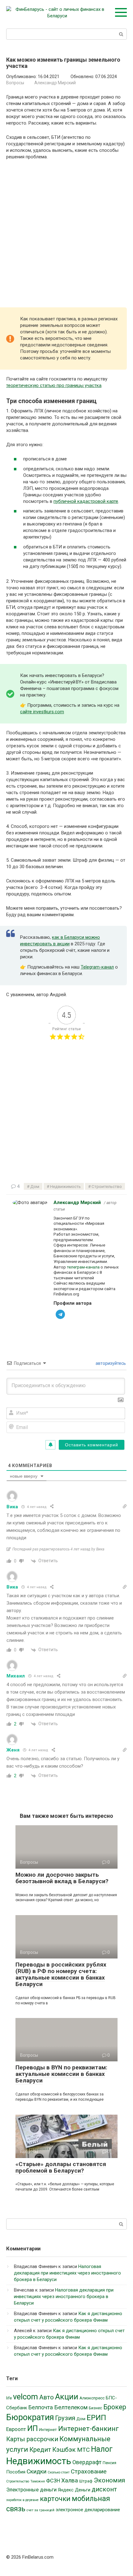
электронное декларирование (88, 2510)
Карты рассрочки (32, 2439)
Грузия (65, 2418)
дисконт (104, 2489)
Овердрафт (87, 2462)
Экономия (109, 2480)
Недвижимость (65, 1186)
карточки (55, 2499)
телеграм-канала (83, 1267)
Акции (67, 2397)
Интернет (48, 2430)
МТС (83, 2450)
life (9, 2398)
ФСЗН (53, 2481)
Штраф (86, 2481)
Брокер (115, 2407)
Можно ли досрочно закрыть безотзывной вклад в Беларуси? (62, 1878)
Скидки (36, 2471)
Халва (70, 2480)
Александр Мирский (77, 1202)
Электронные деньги (31, 2490)
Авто (47, 2397)
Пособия (16, 2472)
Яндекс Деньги (74, 2490)
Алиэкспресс (92, 2398)
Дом (35, 1186)
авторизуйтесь (110, 1363)
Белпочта (41, 2407)
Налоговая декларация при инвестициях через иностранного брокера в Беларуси (67, 2273)
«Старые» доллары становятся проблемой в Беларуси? (61, 2167)
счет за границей (41, 2510)
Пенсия (109, 2463)
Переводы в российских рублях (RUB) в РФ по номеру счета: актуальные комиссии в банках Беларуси (61, 1974)
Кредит (40, 2450)
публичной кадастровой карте (86, 501)
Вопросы (15, 83)
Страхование (89, 2471)
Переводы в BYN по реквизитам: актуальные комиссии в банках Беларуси (61, 2074)
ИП (32, 2428)
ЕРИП (96, 2418)
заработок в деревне (22, 2500)
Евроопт (16, 2429)
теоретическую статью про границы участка (54, 385)
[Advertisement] (66, 235)
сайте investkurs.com (42, 712)
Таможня (38, 2481)
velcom (26, 2397)
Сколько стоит (59, 2472)
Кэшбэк (64, 2450)
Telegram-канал (97, 967)
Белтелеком (71, 2407)
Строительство (107, 1186)
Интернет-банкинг (88, 2429)
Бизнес (95, 2408)
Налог (102, 2449)
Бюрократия (30, 2417)
